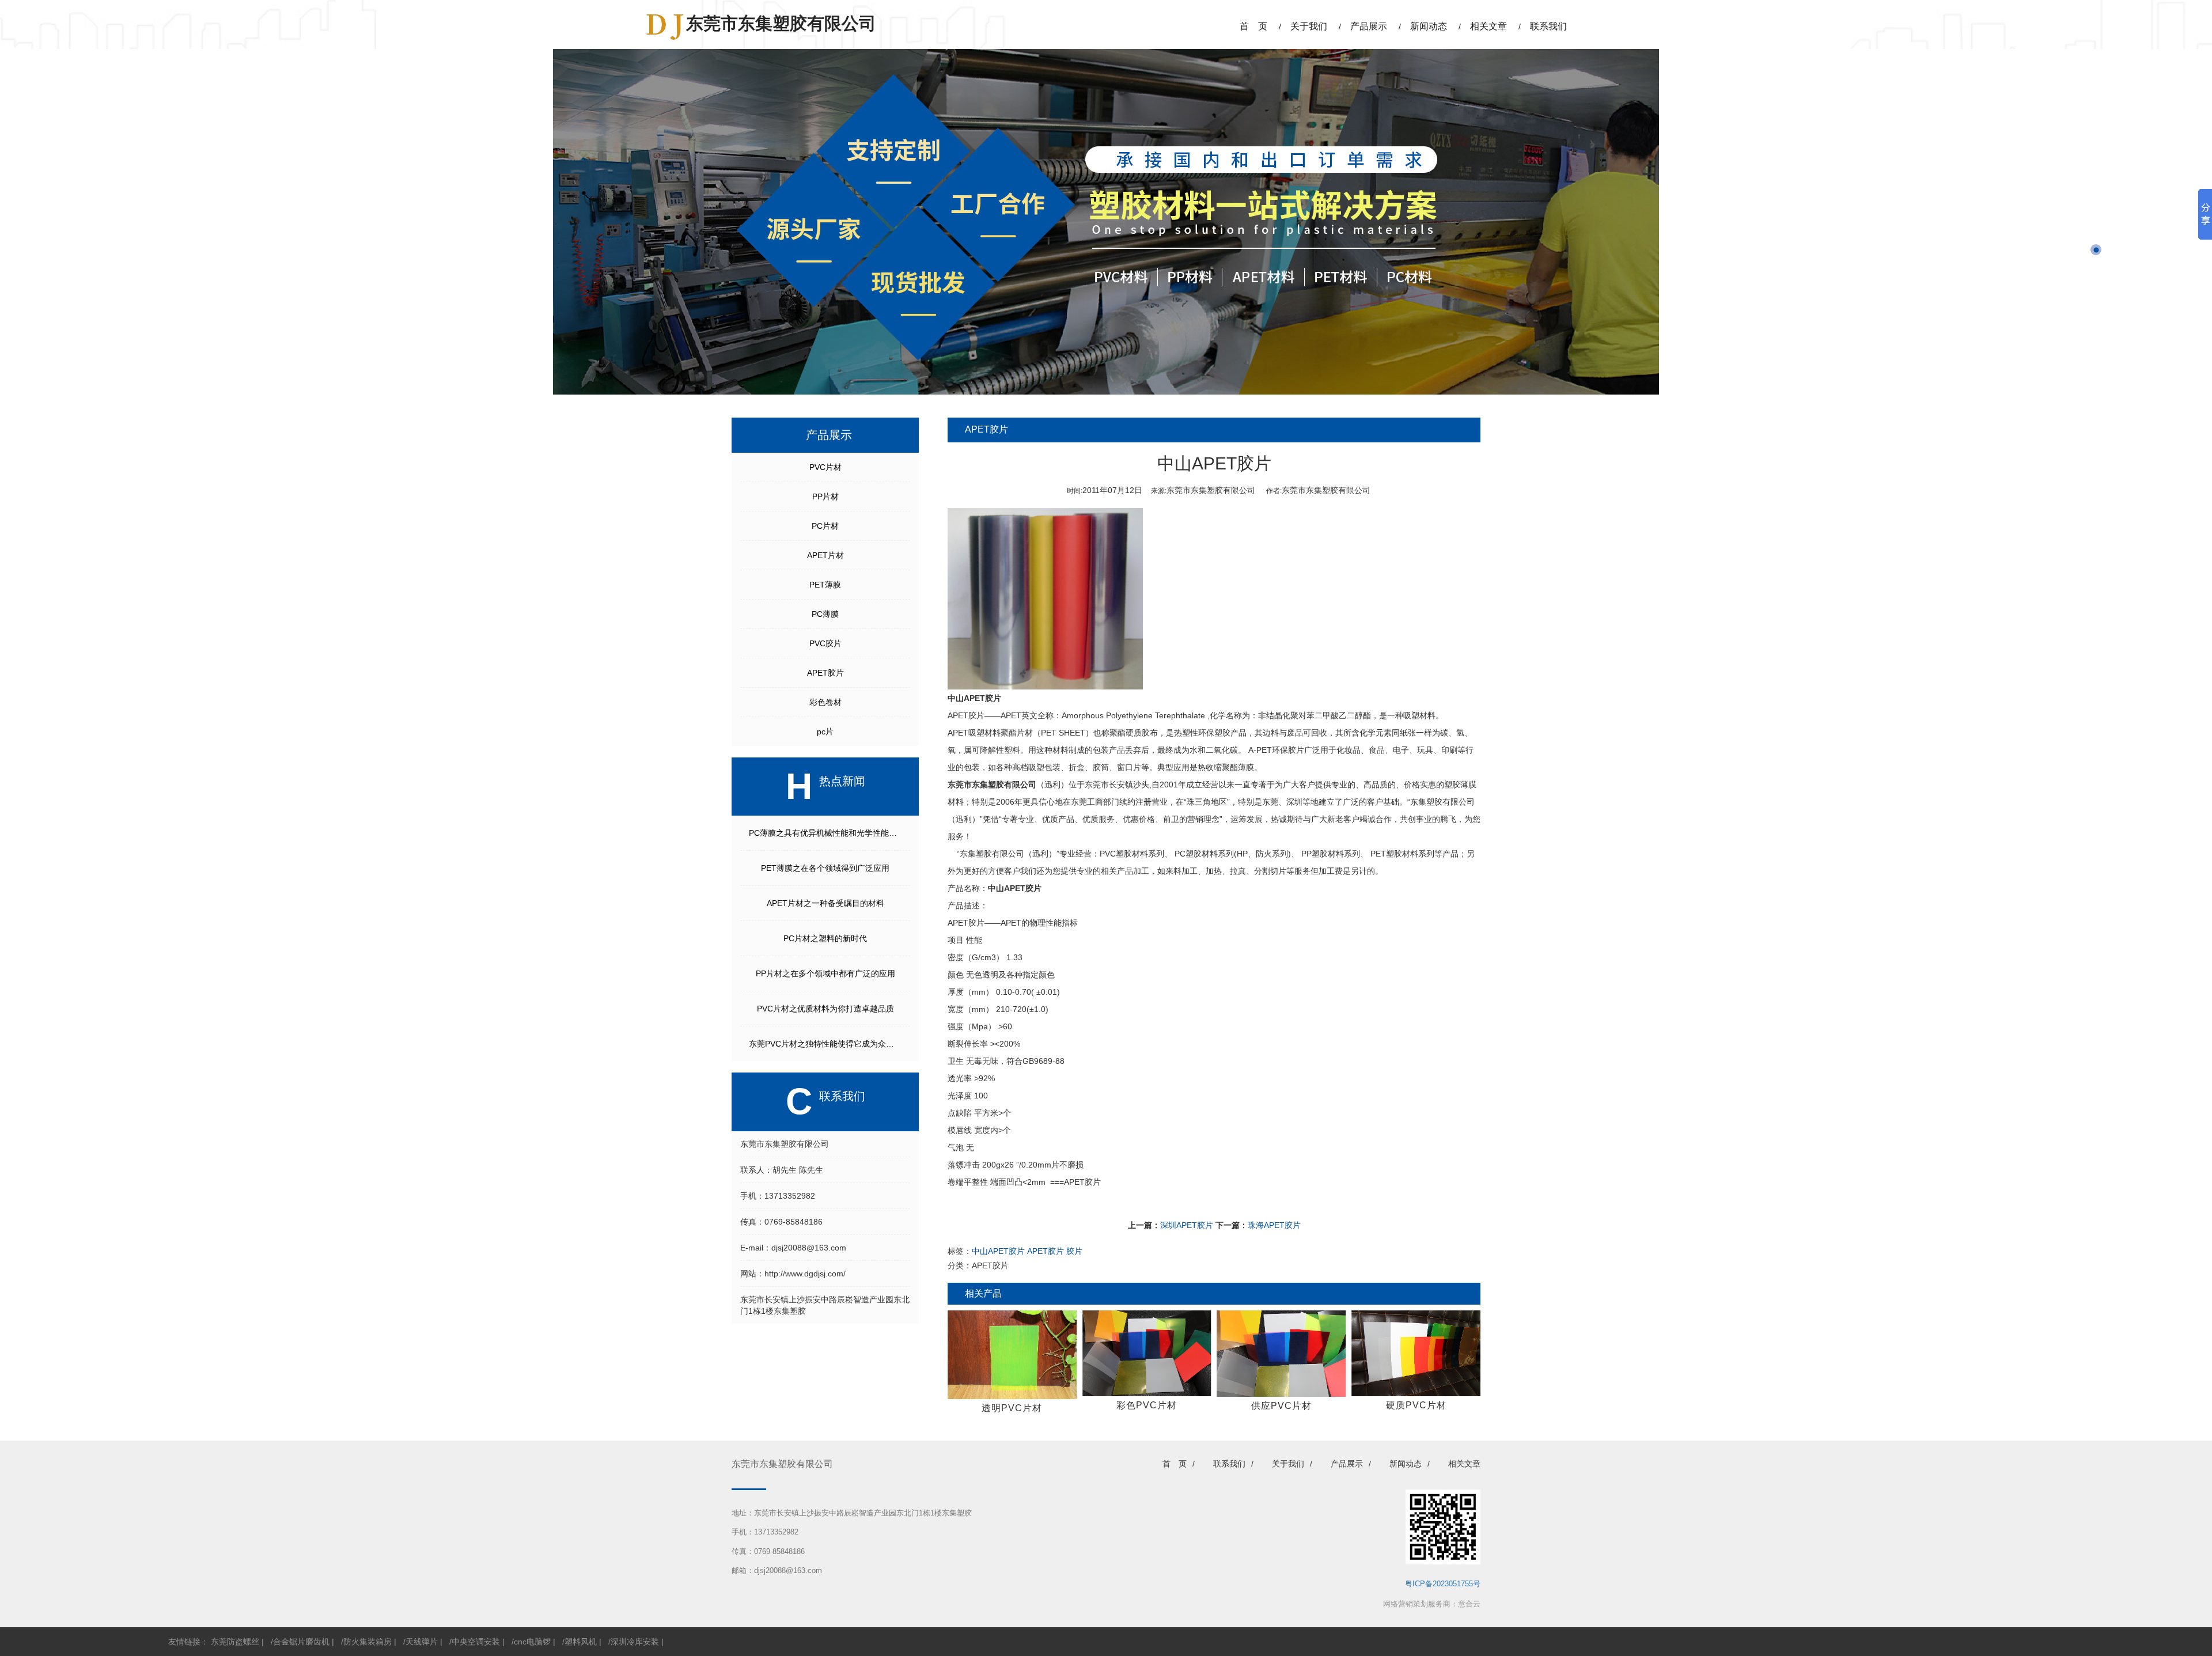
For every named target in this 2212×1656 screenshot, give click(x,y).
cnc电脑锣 (532, 1642)
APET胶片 (825, 673)
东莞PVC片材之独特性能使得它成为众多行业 (829, 1044)
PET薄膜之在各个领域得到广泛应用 (825, 868)
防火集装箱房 (368, 1642)
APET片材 (825, 555)
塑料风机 (581, 1642)
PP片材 (825, 497)
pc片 (825, 732)
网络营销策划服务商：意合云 (1432, 1604)
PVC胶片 (825, 643)
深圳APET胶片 (1187, 1225)
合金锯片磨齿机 (301, 1642)
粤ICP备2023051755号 (1443, 1584)
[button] (2096, 233)
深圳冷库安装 (635, 1642)
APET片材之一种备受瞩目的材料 (825, 903)
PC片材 (825, 526)
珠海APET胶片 (1274, 1225)
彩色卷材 (825, 702)
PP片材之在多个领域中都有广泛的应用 (825, 973)
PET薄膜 (825, 585)
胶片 (1074, 1251)
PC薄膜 (825, 614)
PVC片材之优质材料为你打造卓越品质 (825, 1009)
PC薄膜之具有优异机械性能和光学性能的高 (827, 833)
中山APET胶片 (1015, 888)
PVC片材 (825, 467)
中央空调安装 (476, 1642)
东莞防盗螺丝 (235, 1642)
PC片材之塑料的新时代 (825, 938)
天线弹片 (422, 1642)
